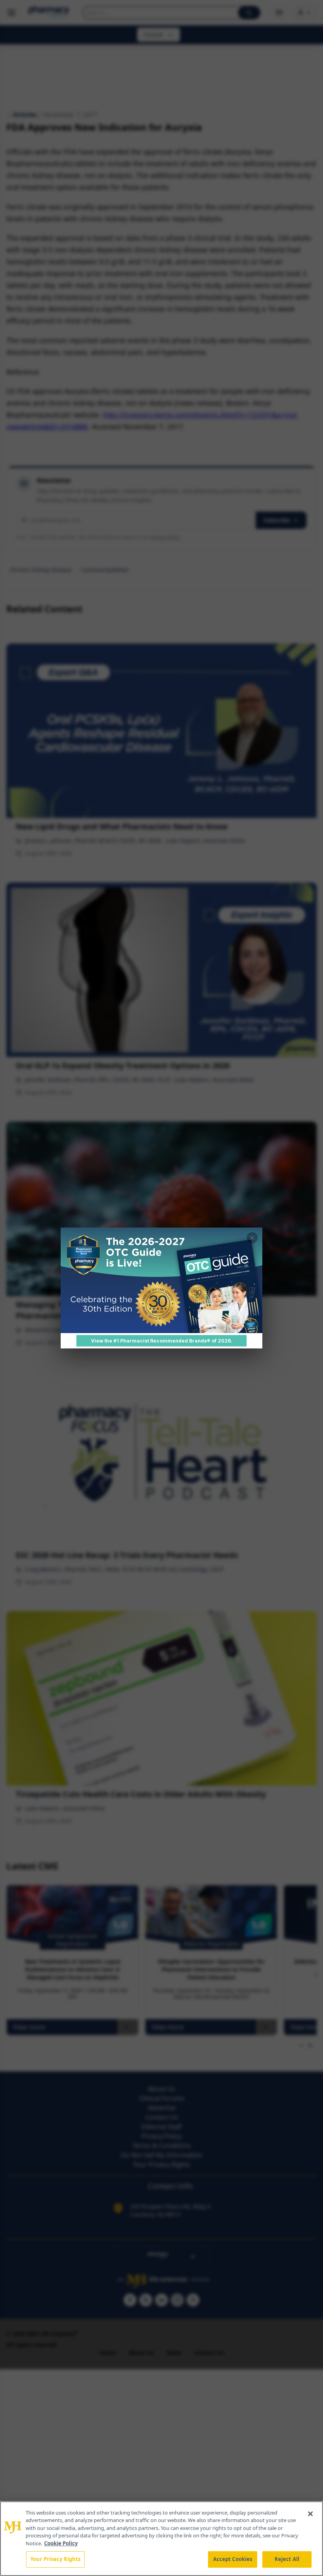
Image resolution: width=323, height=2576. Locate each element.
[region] (161, 2539)
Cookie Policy (61, 2543)
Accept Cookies (233, 2559)
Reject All (287, 2559)
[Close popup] (252, 1238)
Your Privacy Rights (55, 2559)
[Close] (310, 2514)
